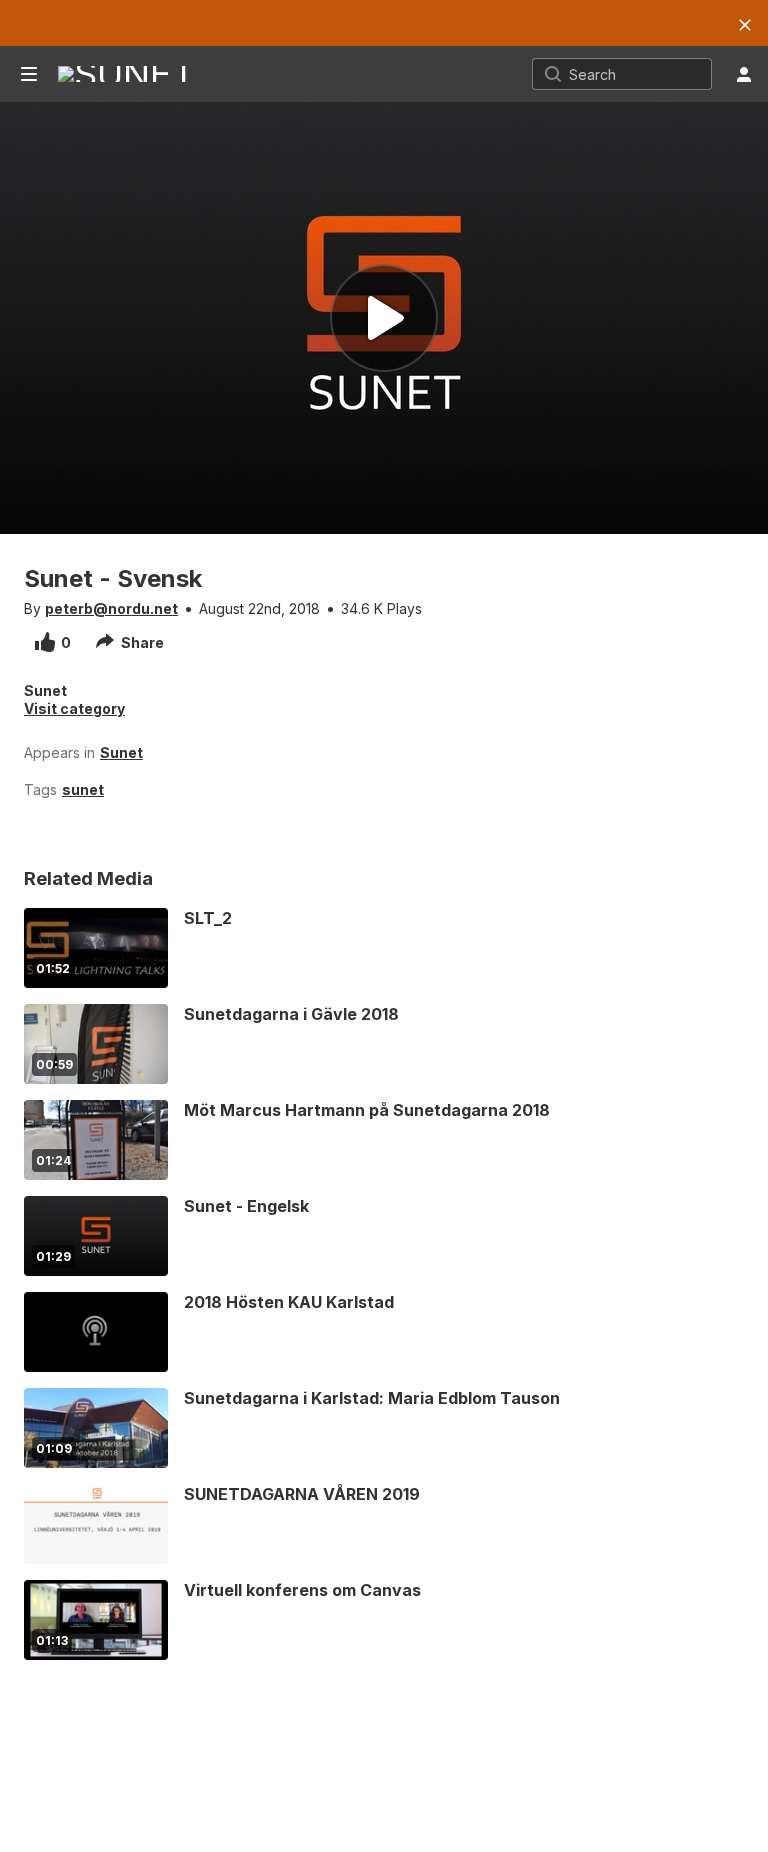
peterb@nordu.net (111, 608)
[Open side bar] (29, 74)
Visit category (74, 708)
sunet (83, 789)
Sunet (121, 752)
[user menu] (744, 74)
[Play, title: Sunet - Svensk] (384, 318)
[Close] (745, 25)
